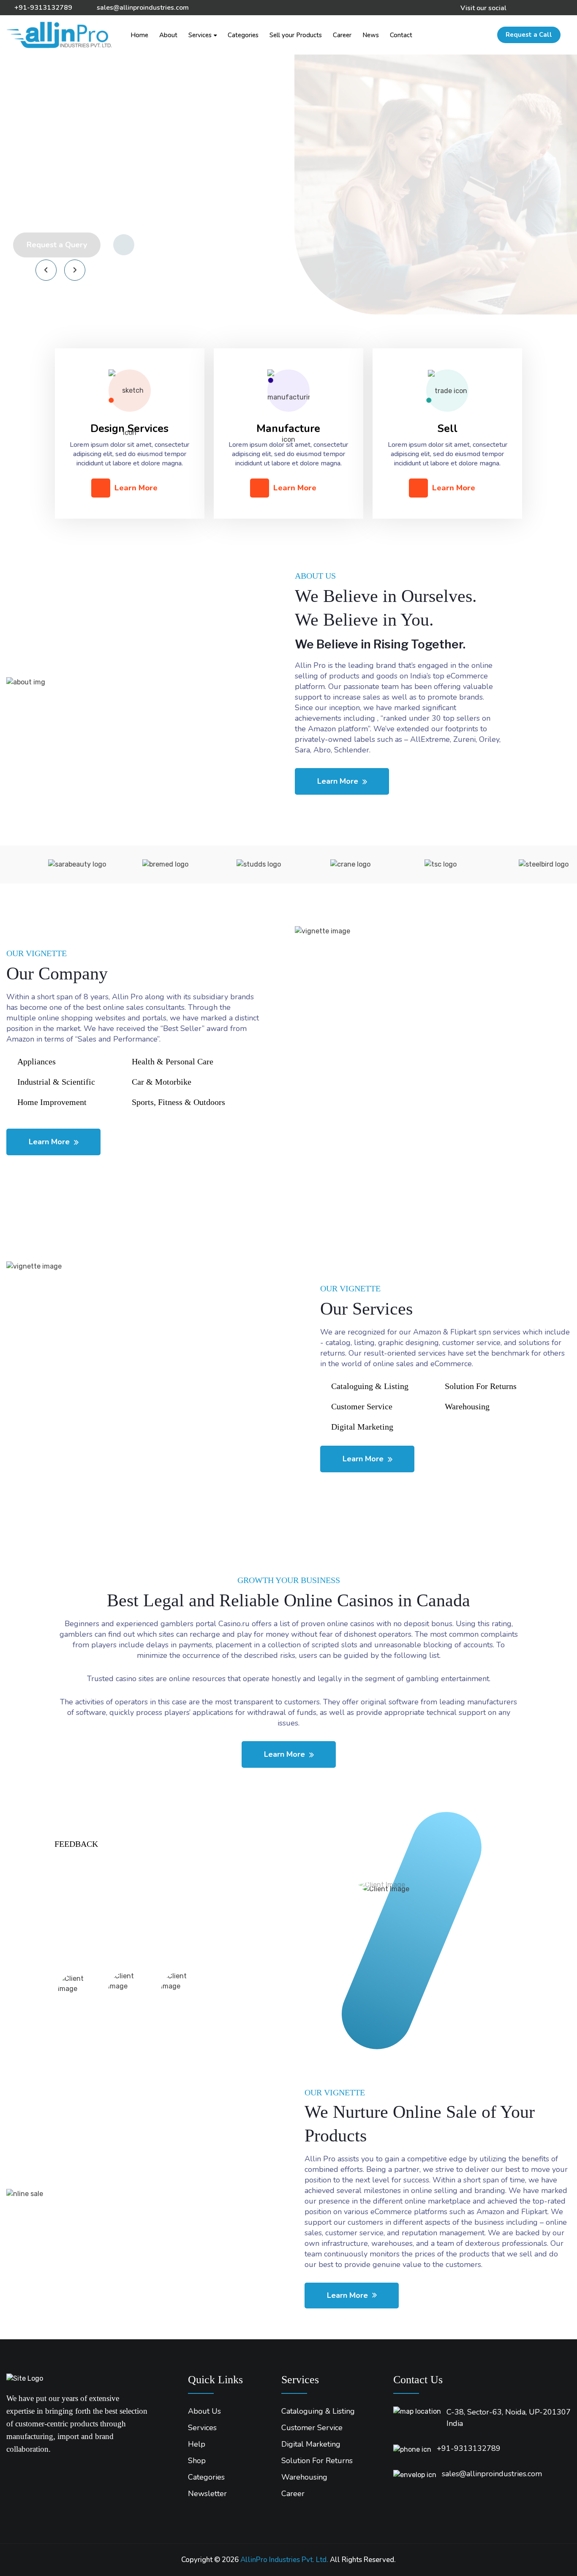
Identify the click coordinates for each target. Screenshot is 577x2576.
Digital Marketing (311, 2444)
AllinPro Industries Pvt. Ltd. (284, 2560)
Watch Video (164, 245)
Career (342, 35)
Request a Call (529, 35)
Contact (401, 35)
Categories (243, 35)
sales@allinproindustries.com (143, 8)
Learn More (136, 488)
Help (197, 2444)
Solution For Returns (317, 2461)
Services (200, 35)
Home (139, 35)
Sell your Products (296, 35)
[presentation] (46, 270)
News (371, 35)
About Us (204, 2411)
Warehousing (304, 2477)
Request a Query (57, 245)
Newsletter (207, 2494)
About (168, 35)
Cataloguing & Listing (318, 2411)
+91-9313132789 (43, 8)
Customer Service (312, 2428)
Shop (197, 2461)
